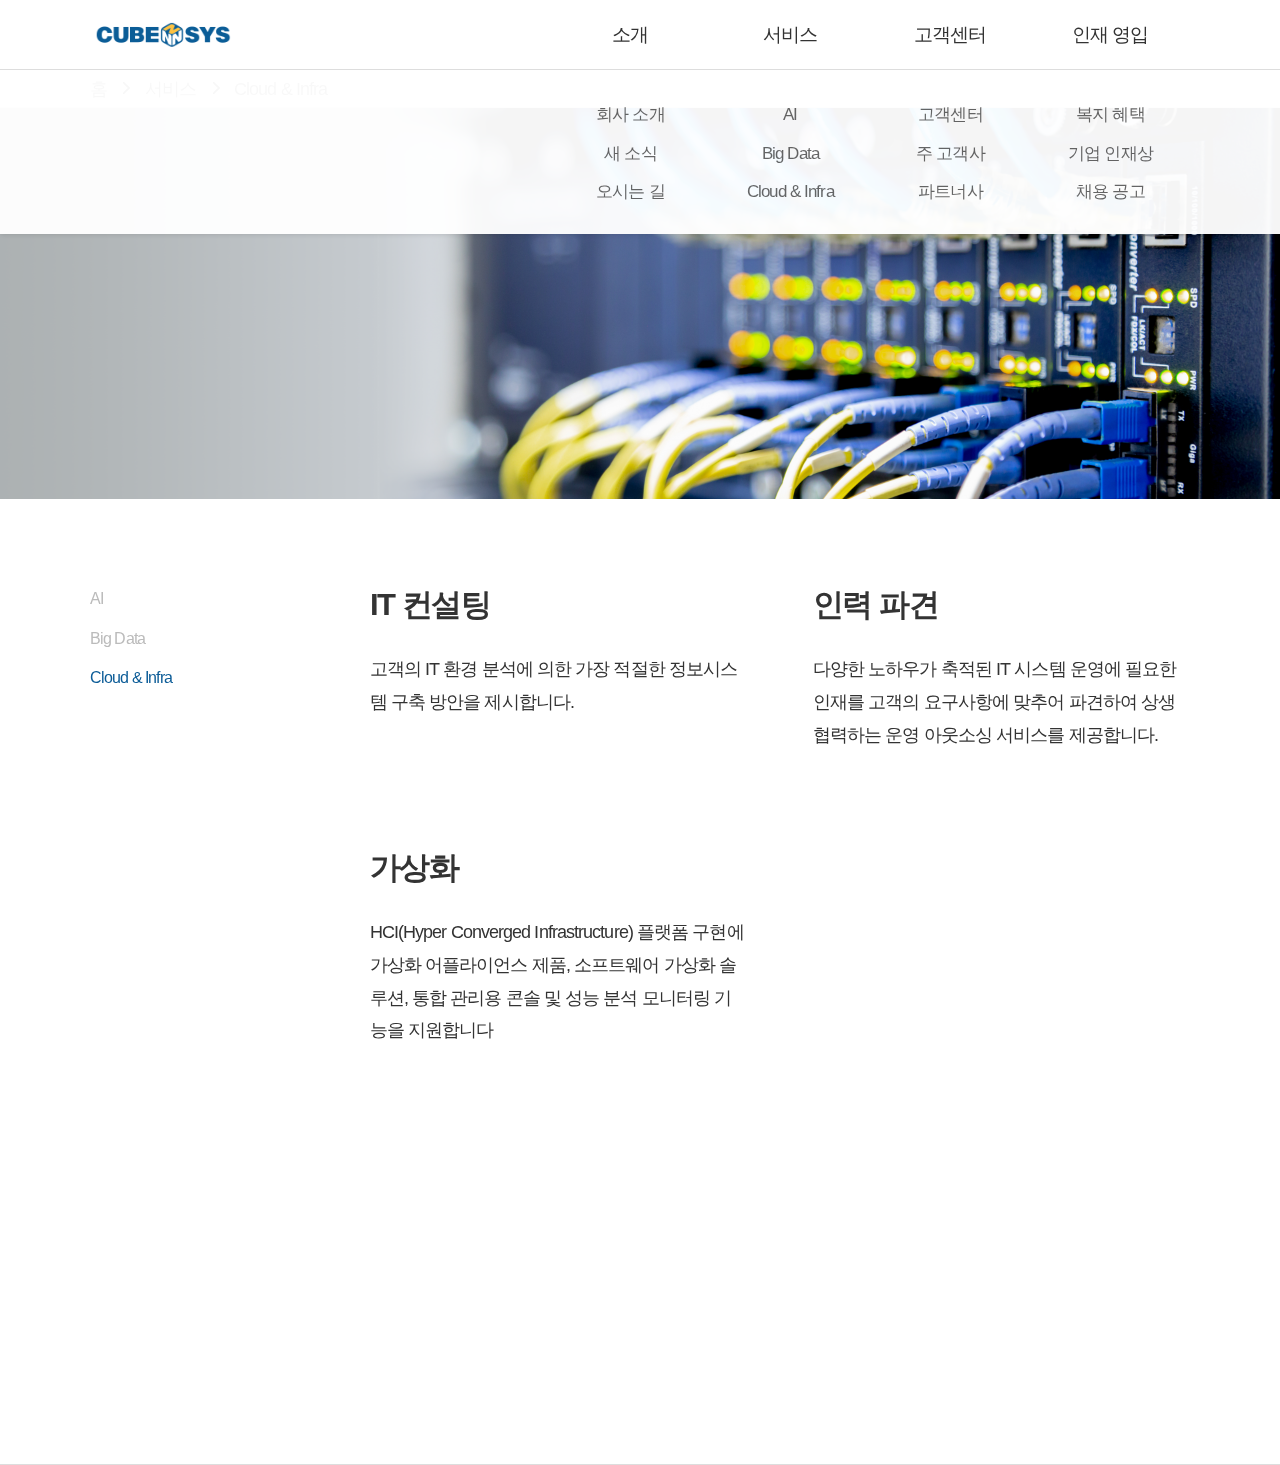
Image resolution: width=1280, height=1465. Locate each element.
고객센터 (950, 34)
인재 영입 (1110, 34)
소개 (630, 34)
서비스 (790, 34)
